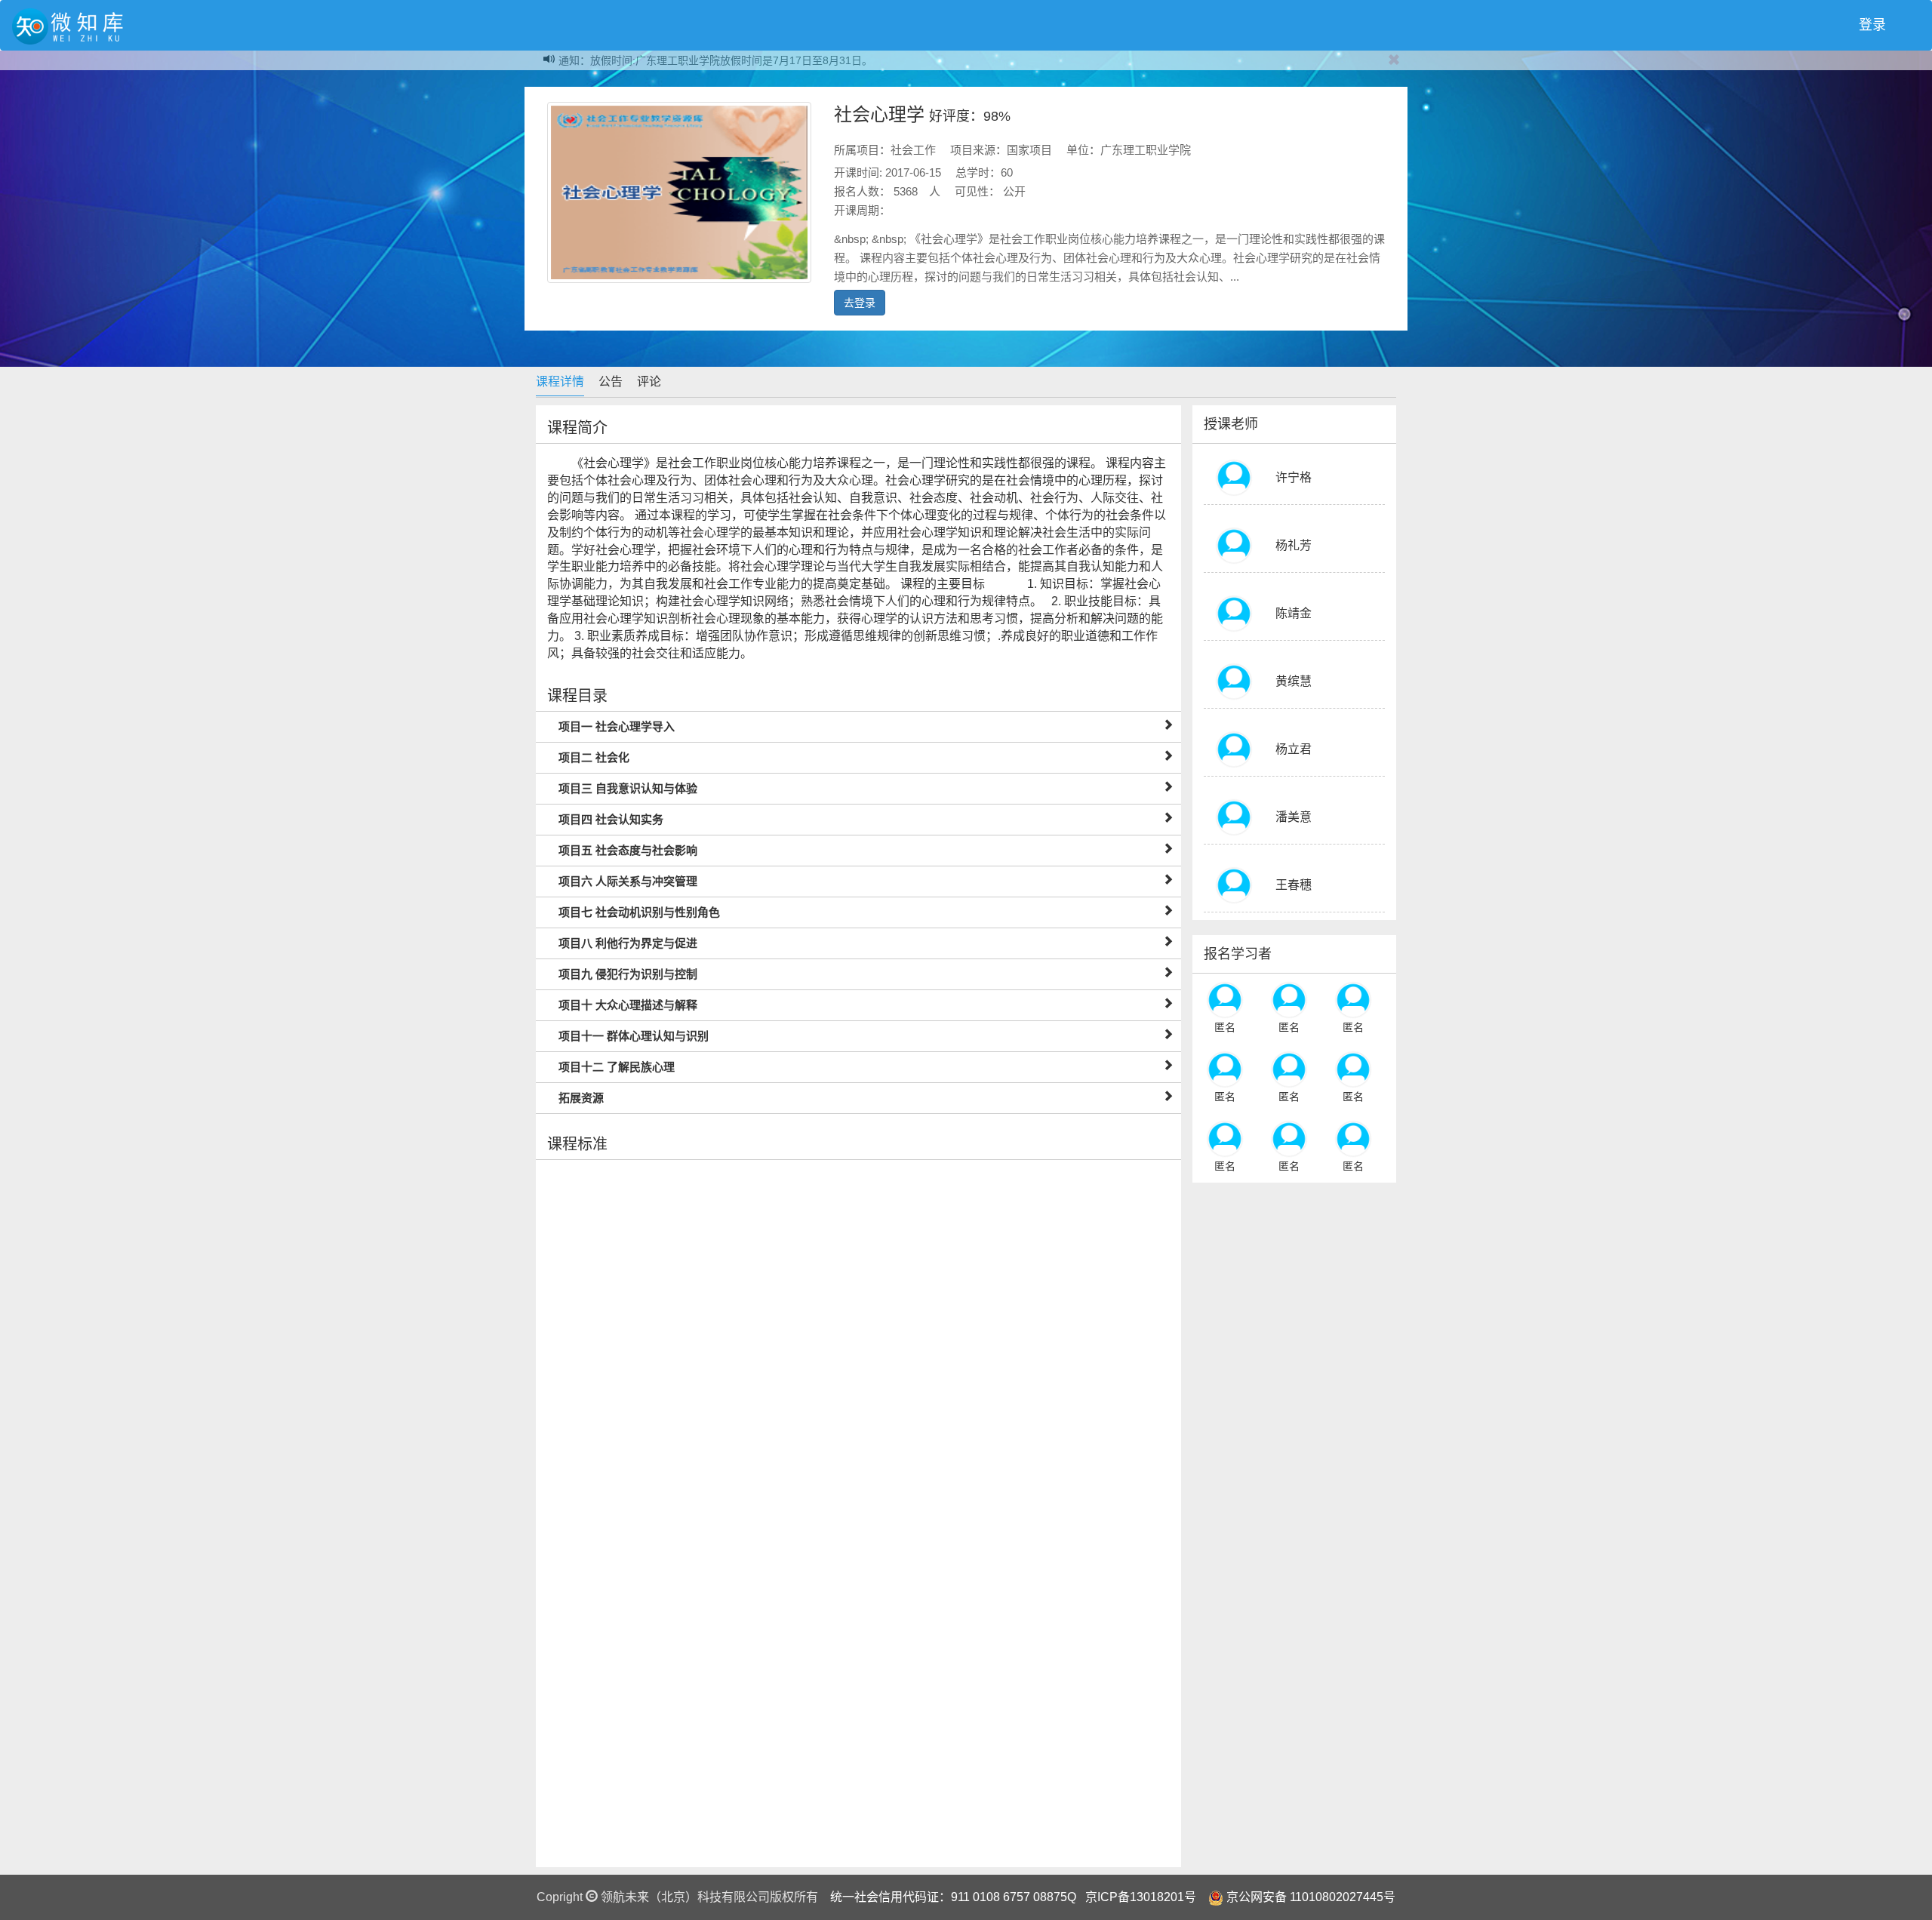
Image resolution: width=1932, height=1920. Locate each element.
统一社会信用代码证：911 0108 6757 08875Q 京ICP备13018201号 (1013, 1897)
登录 (1872, 25)
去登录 (860, 303)
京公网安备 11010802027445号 (1311, 1897)
